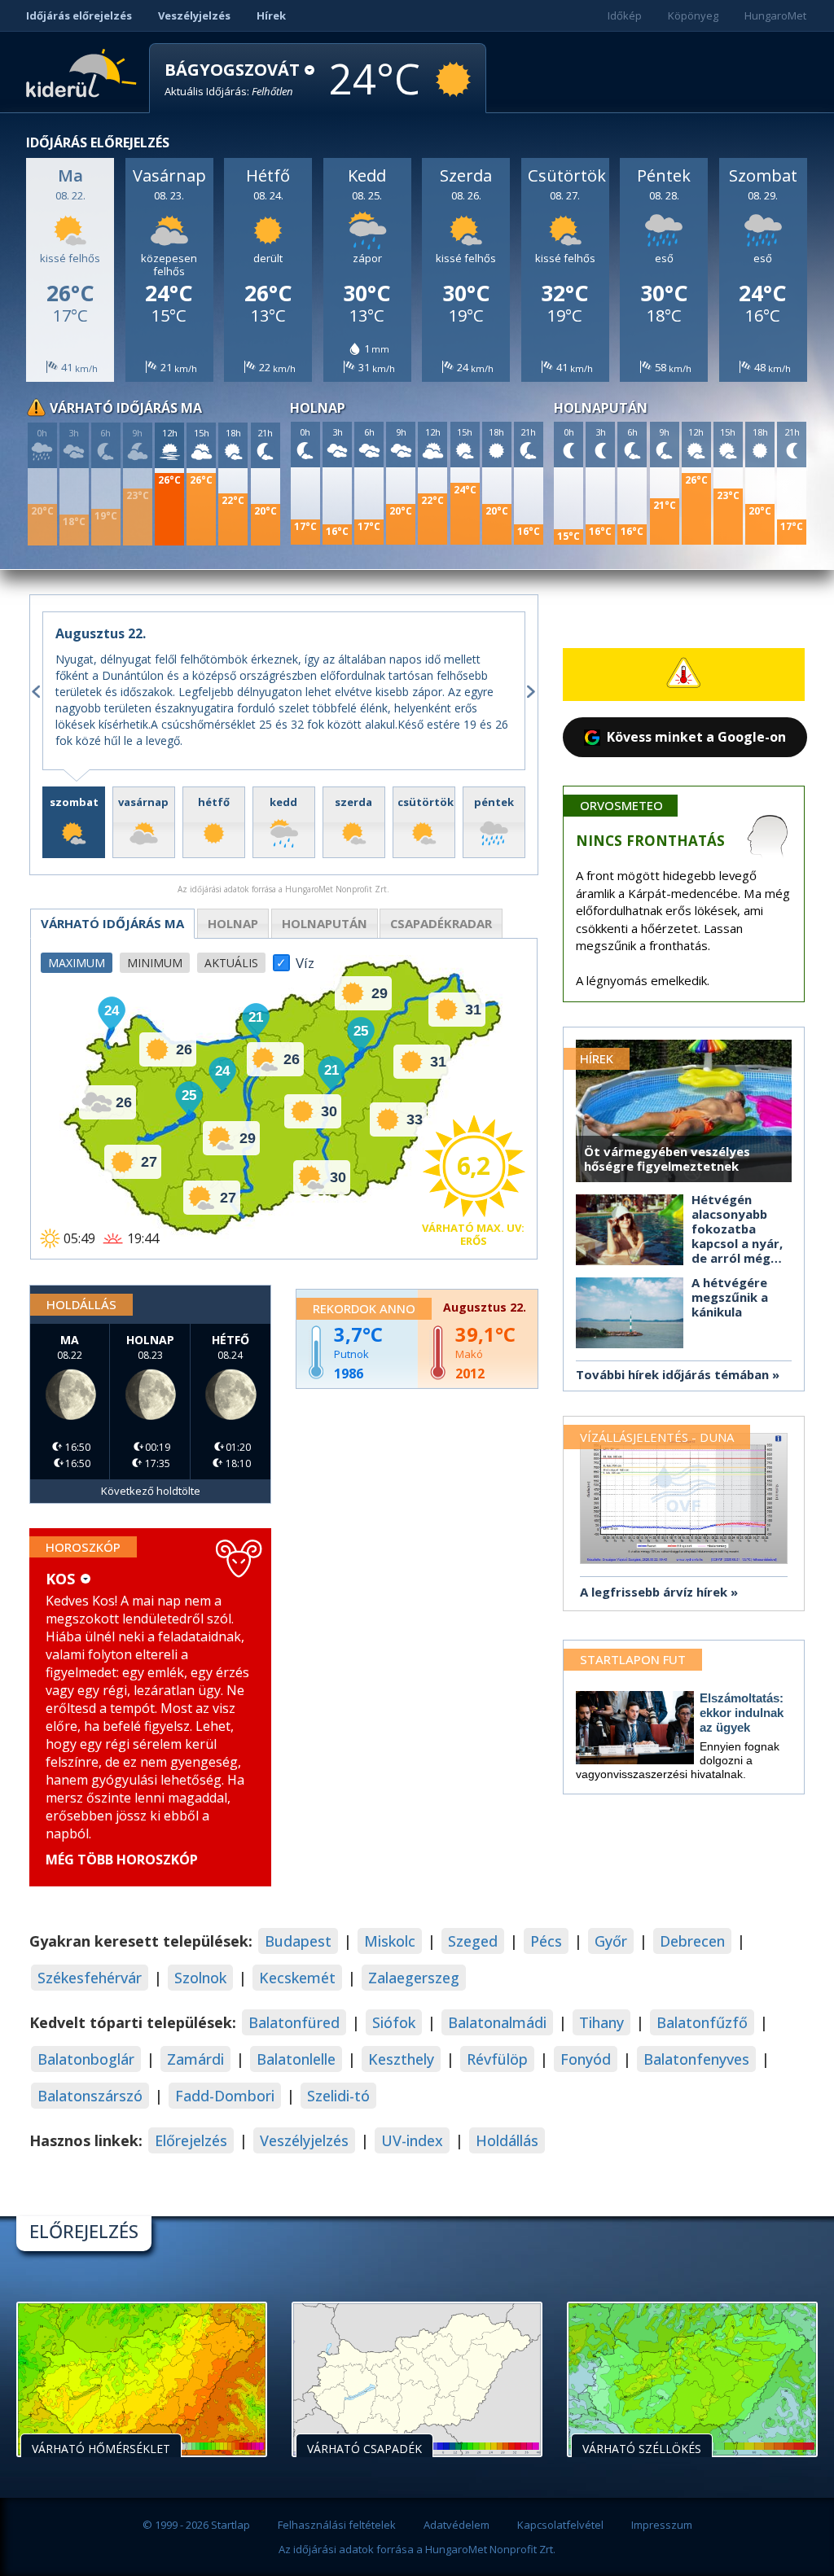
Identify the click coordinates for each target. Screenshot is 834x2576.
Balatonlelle (296, 2059)
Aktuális (231, 963)
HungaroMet (775, 15)
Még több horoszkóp (122, 1860)
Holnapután (325, 923)
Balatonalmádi (497, 2022)
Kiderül (84, 72)
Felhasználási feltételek (337, 2525)
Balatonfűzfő (702, 2022)
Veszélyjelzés (194, 15)
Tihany (601, 2022)
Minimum (155, 963)
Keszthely (401, 2059)
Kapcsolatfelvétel (560, 2525)
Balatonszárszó (90, 2096)
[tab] (74, 822)
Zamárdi (195, 2059)
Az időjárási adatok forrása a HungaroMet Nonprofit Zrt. (417, 2549)
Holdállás (507, 2140)
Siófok (394, 2022)
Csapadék (441, 923)
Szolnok (200, 1978)
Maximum (77, 963)
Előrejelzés (191, 2140)
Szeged (473, 1941)
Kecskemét (297, 1978)
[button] (239, 79)
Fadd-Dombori (225, 2096)
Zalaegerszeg (414, 1978)
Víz (305, 958)
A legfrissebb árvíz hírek (654, 1592)
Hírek (271, 15)
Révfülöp (497, 2059)
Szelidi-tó (338, 2096)
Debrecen (692, 1941)
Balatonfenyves (696, 2059)
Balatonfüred (294, 2022)
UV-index (412, 2140)
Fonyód (586, 2059)
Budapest (298, 1941)
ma (112, 923)
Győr (611, 1941)
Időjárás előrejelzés (79, 15)
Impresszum (662, 2525)
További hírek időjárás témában (672, 1374)
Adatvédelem (457, 2525)
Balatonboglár (86, 2059)
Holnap (233, 923)
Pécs (546, 1941)
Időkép (625, 15)
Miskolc (390, 1941)
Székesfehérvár (90, 1978)
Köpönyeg (693, 15)
